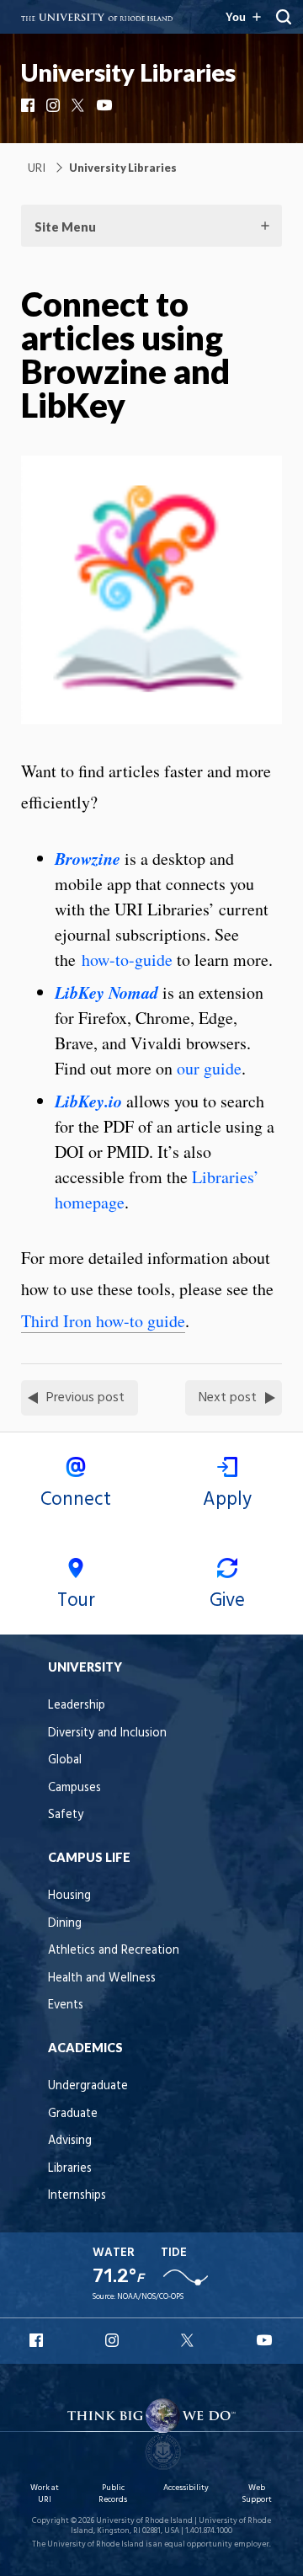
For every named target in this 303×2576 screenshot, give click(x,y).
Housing (69, 1896)
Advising (70, 2141)
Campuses (74, 1788)
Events (66, 2005)
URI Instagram (114, 2340)
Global (65, 1760)
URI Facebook (38, 2340)
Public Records (113, 2494)
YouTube (105, 105)
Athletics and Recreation (114, 1951)
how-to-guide (127, 960)
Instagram (55, 105)
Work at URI (45, 2494)
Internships (77, 2196)
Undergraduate (88, 2086)
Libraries (70, 2169)
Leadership (77, 1706)
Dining (65, 1924)
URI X (189, 2340)
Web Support (257, 2494)
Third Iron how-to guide (103, 1321)
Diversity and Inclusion (107, 1733)
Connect (76, 1500)
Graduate (73, 2114)
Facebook (29, 105)
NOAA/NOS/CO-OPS (150, 2297)
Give (227, 1601)
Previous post (85, 1398)
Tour (76, 1601)
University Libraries (128, 72)
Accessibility (186, 2488)
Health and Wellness (102, 1979)
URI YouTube (265, 2340)
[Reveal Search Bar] (284, 17)
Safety (66, 1815)
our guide (209, 1068)
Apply (227, 1500)
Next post (228, 1398)
